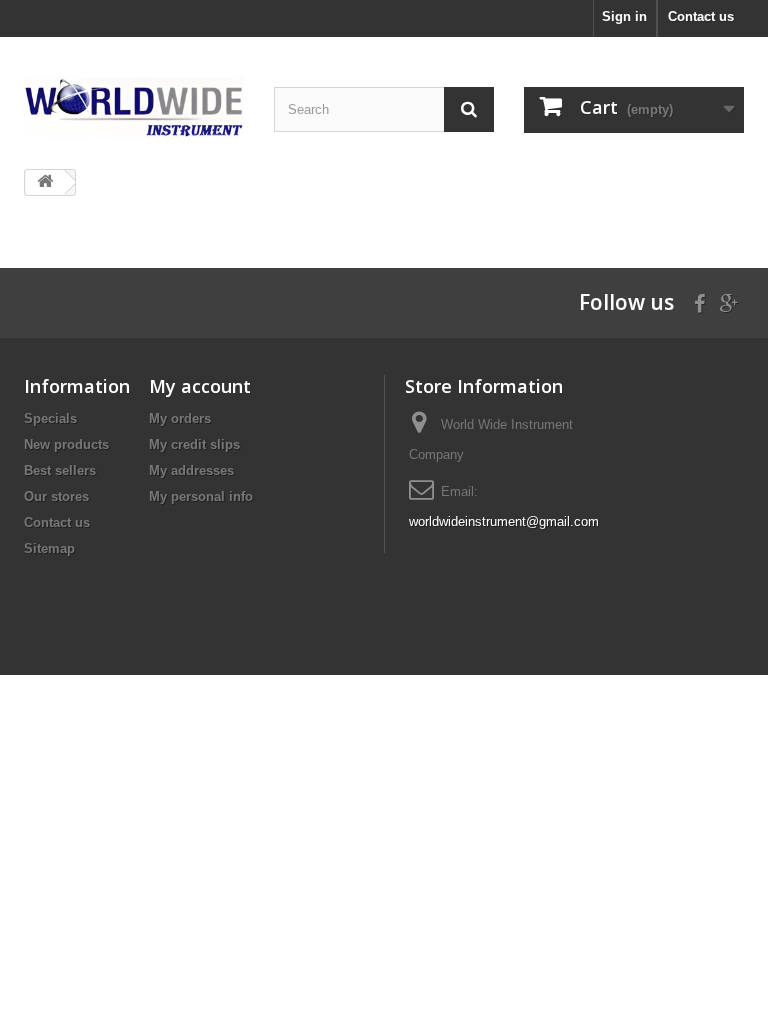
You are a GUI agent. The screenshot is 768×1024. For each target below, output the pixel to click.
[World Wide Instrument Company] (134, 108)
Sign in (624, 16)
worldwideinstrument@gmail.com (504, 521)
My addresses (191, 470)
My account (200, 386)
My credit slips (194, 444)
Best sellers (60, 470)
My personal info (201, 496)
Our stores (56, 496)
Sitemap (49, 548)
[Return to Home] (45, 182)
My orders (180, 418)
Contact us (701, 16)
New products (66, 444)
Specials (50, 418)
